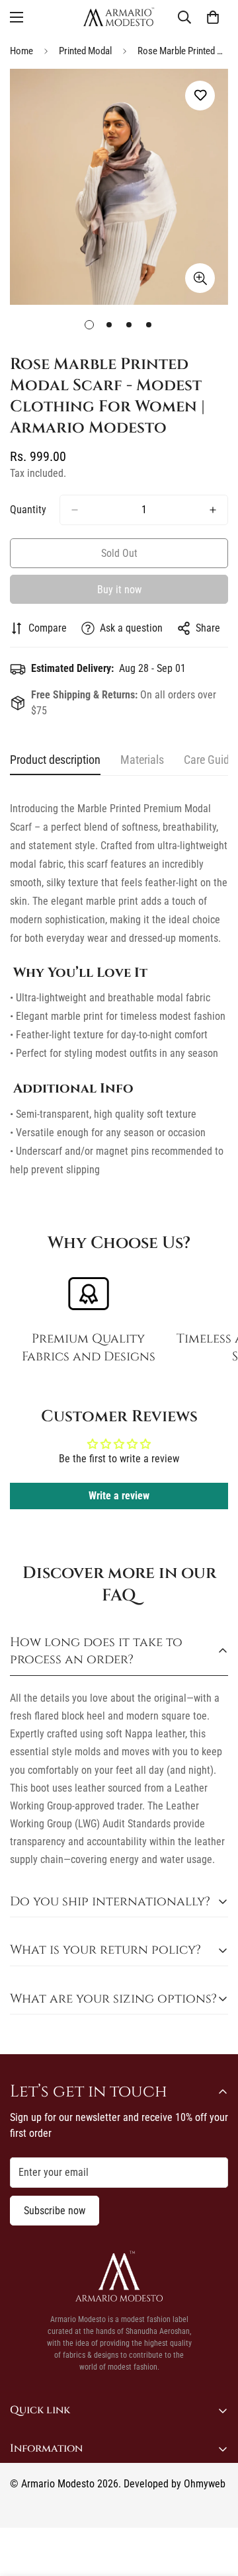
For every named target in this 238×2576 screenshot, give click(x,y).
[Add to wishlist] (200, 96)
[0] (213, 17)
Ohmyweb (205, 2484)
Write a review (119, 1496)
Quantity (28, 510)
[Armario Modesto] (119, 17)
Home (21, 51)
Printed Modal (85, 51)
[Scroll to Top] (214, 2506)
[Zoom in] (200, 278)
